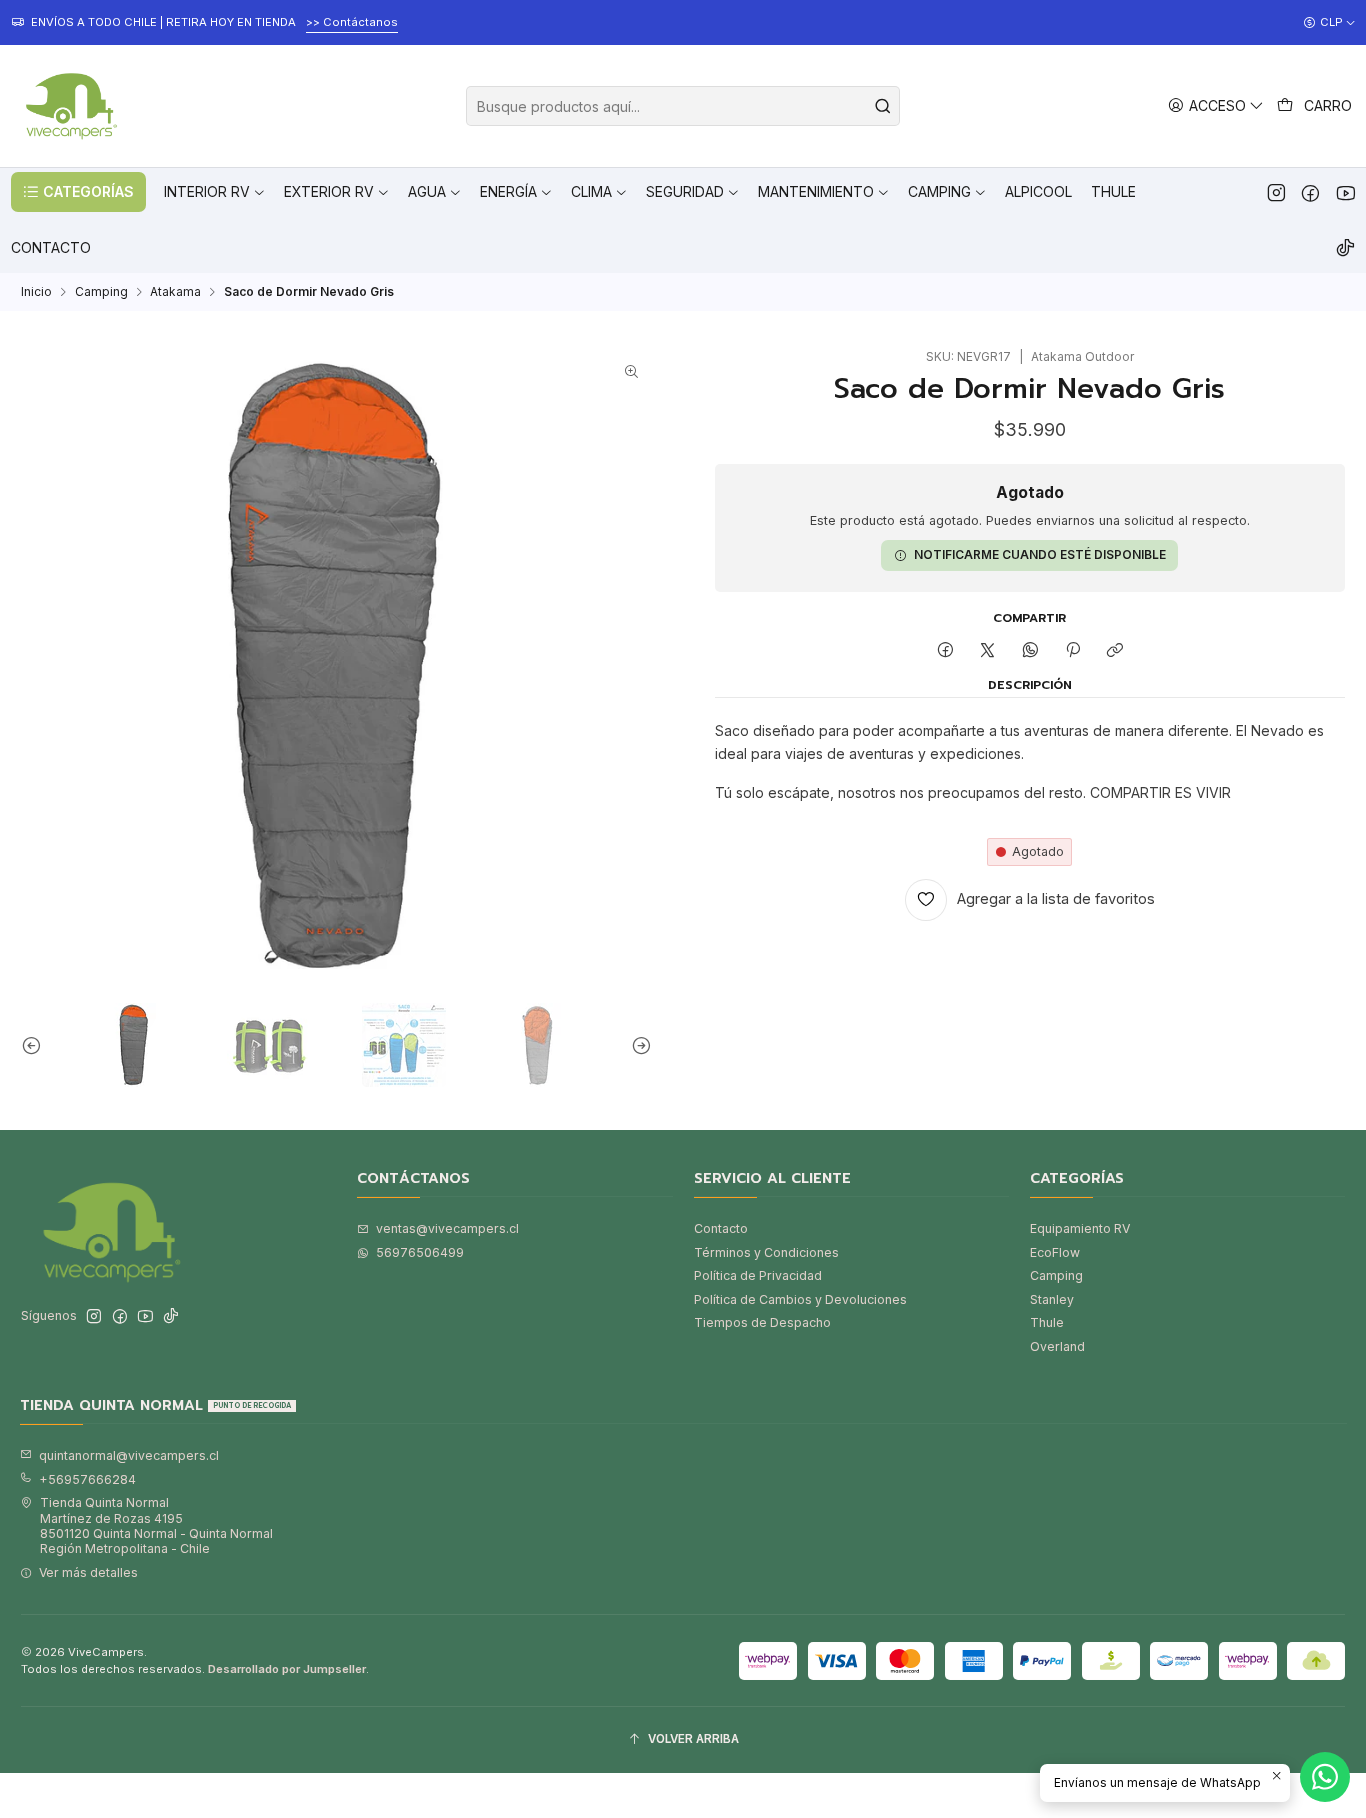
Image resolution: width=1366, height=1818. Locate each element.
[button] (78, 192)
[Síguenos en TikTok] (1345, 248)
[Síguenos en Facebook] (1310, 192)
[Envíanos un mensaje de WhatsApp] (1325, 1777)
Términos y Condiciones (766, 1252)
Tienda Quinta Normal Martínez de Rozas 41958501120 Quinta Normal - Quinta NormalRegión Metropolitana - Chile (156, 1525)
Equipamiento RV (1080, 1228)
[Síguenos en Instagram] (1276, 192)
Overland (1057, 1346)
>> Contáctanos (352, 22)
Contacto (721, 1228)
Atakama (175, 292)
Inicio (36, 292)
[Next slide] (637, 1045)
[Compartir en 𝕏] (988, 650)
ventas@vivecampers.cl (447, 1228)
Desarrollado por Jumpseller (287, 1669)
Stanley (1052, 1299)
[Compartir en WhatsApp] (1031, 650)
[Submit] (883, 106)
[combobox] (683, 106)
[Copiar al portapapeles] (1115, 650)
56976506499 (420, 1252)
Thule (1047, 1322)
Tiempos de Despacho (762, 1322)
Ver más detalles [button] (88, 1572)
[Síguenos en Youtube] (1345, 192)
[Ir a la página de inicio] (68, 106)
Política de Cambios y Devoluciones (800, 1299)
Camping (101, 292)
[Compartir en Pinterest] (1073, 650)
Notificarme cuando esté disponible (1040, 554)
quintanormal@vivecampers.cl (129, 1455)
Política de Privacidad (758, 1275)
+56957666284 (87, 1479)
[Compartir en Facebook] (945, 650)
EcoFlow (1055, 1252)
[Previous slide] (36, 1045)
